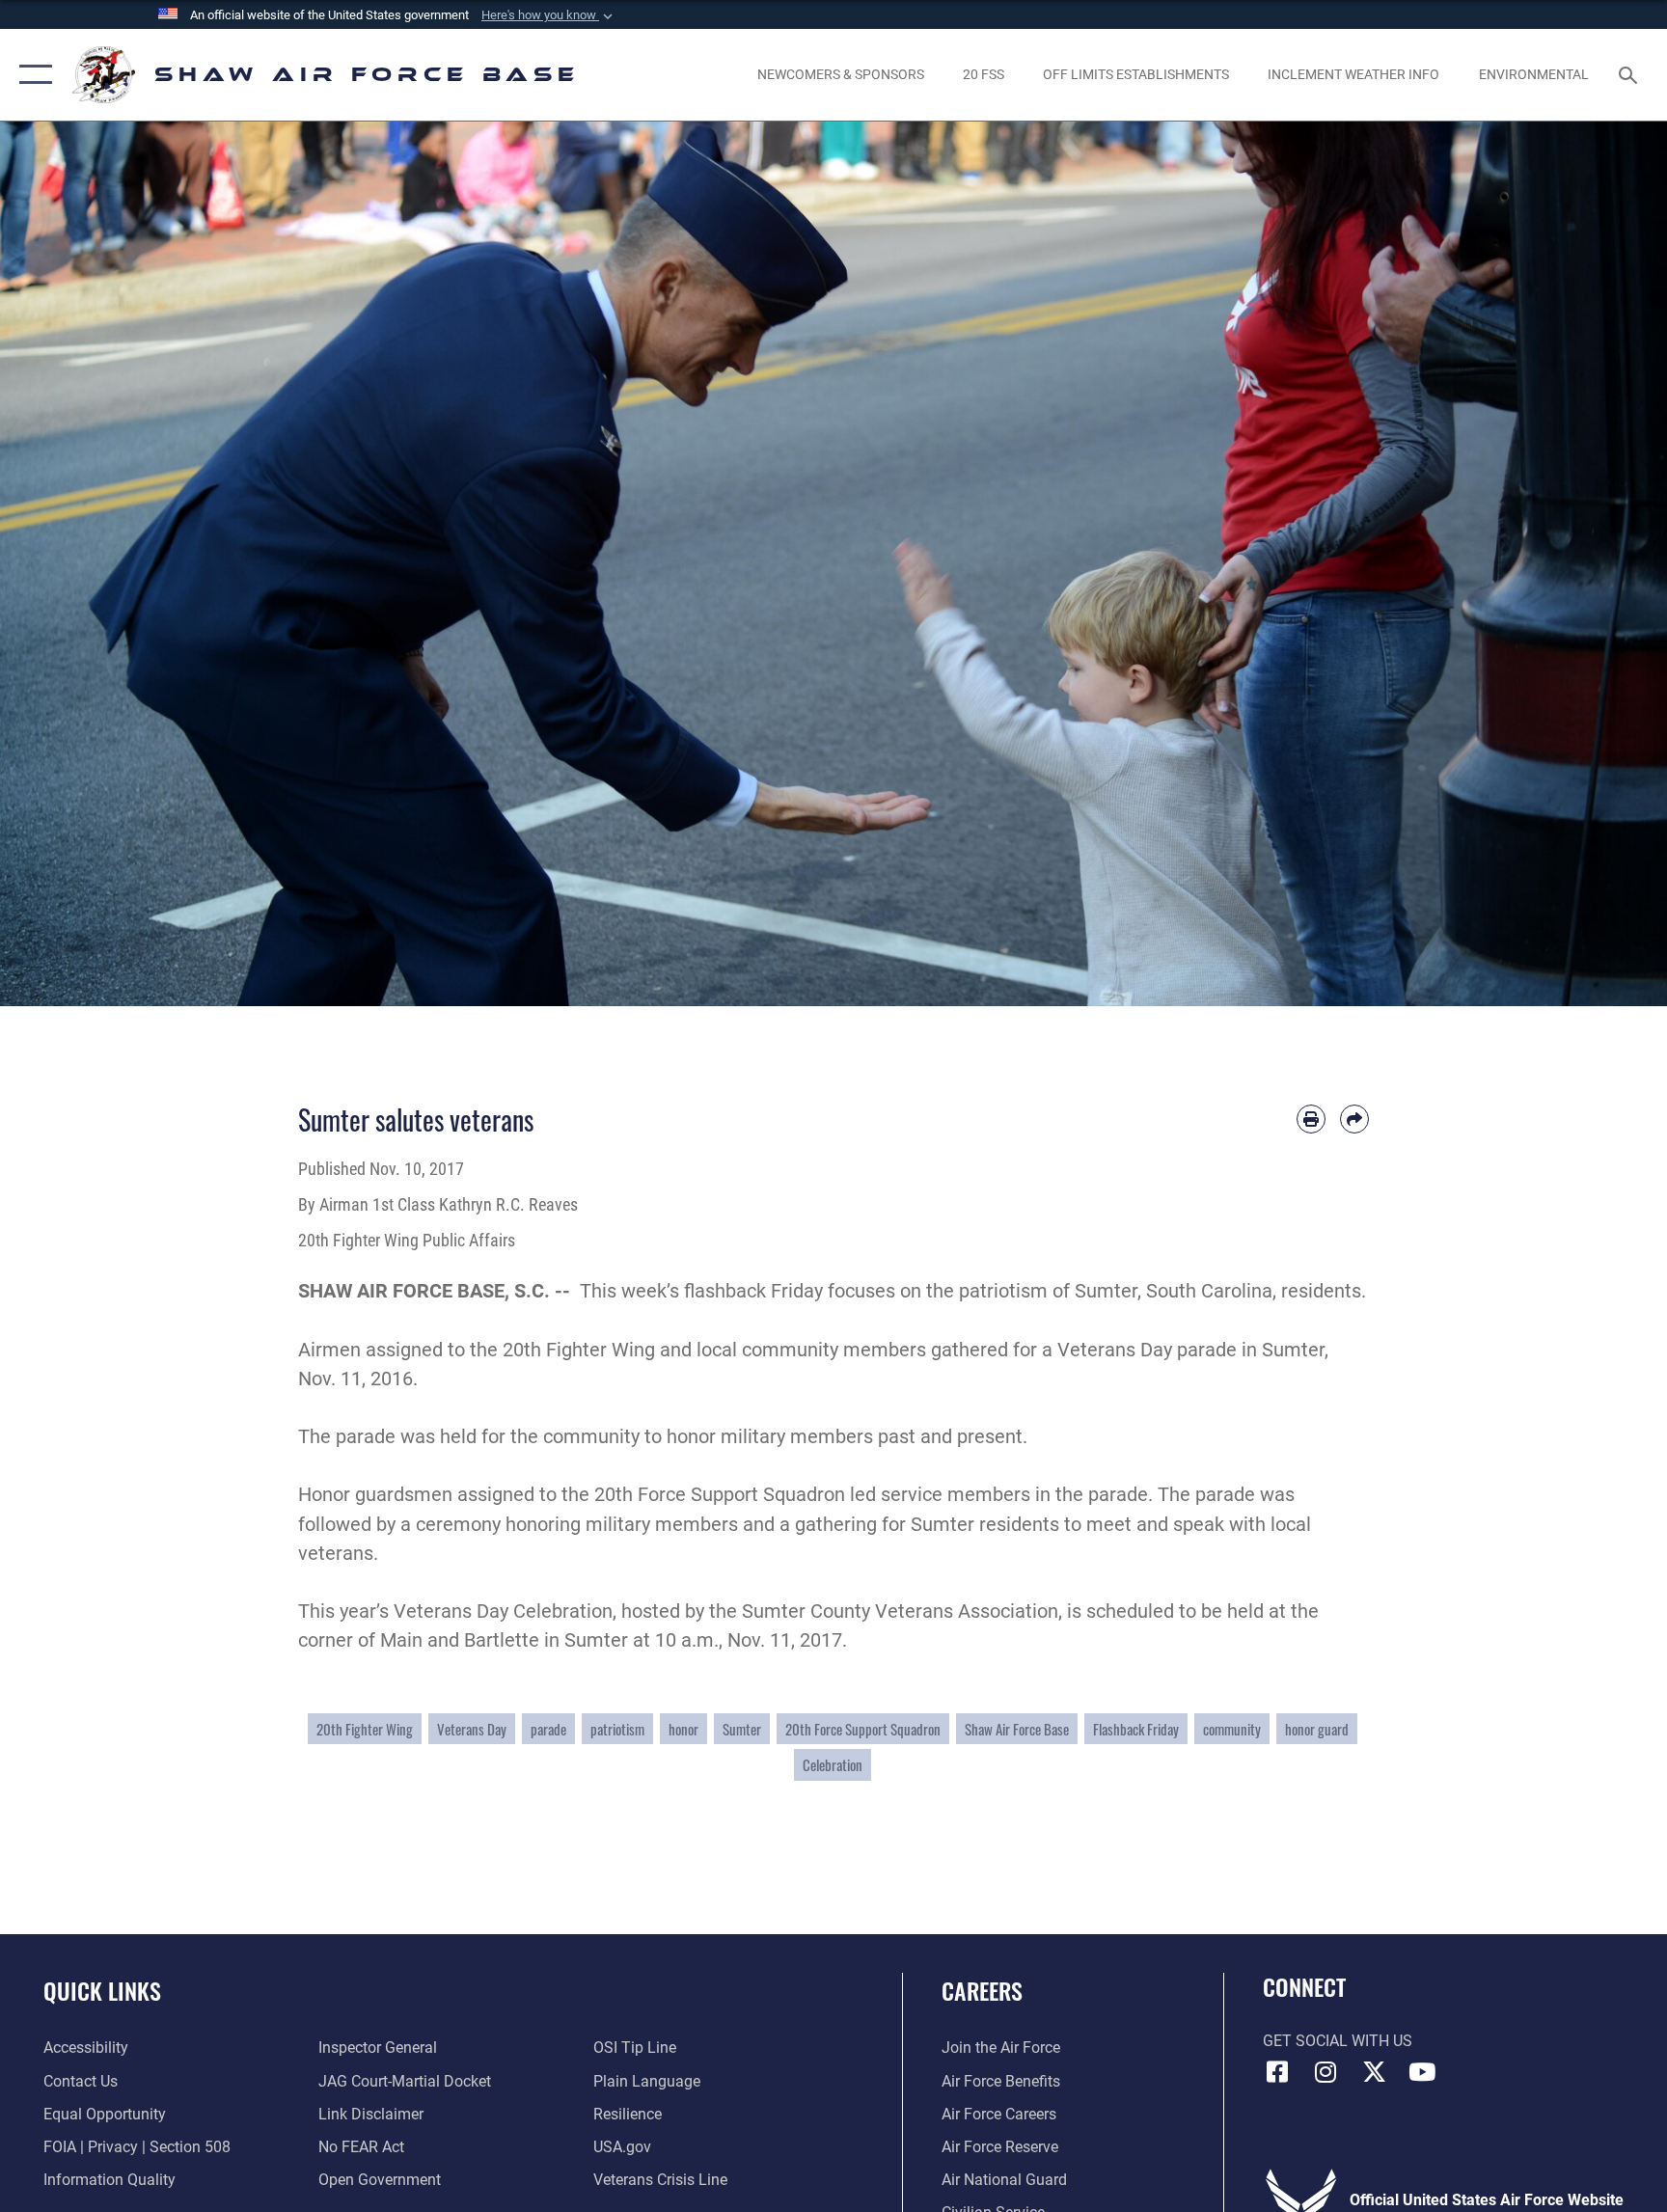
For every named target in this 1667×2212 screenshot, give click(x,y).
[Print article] (1311, 1119)
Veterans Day (472, 1729)
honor (683, 1729)
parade (548, 1729)
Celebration (833, 1764)
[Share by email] (1354, 1119)
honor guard (1317, 1729)
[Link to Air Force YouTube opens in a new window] (1422, 2072)
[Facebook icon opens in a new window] (1277, 2072)
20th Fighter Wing (365, 1729)
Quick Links (102, 1990)
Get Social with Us (1338, 2041)
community (1232, 1729)
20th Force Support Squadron (863, 1729)
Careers (982, 1990)
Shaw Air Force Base (1017, 1729)
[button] (549, 15)
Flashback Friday (1136, 1729)
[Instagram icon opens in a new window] (1325, 2072)
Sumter (742, 1729)
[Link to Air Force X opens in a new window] (1374, 2072)
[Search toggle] (1630, 74)
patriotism (617, 1729)
